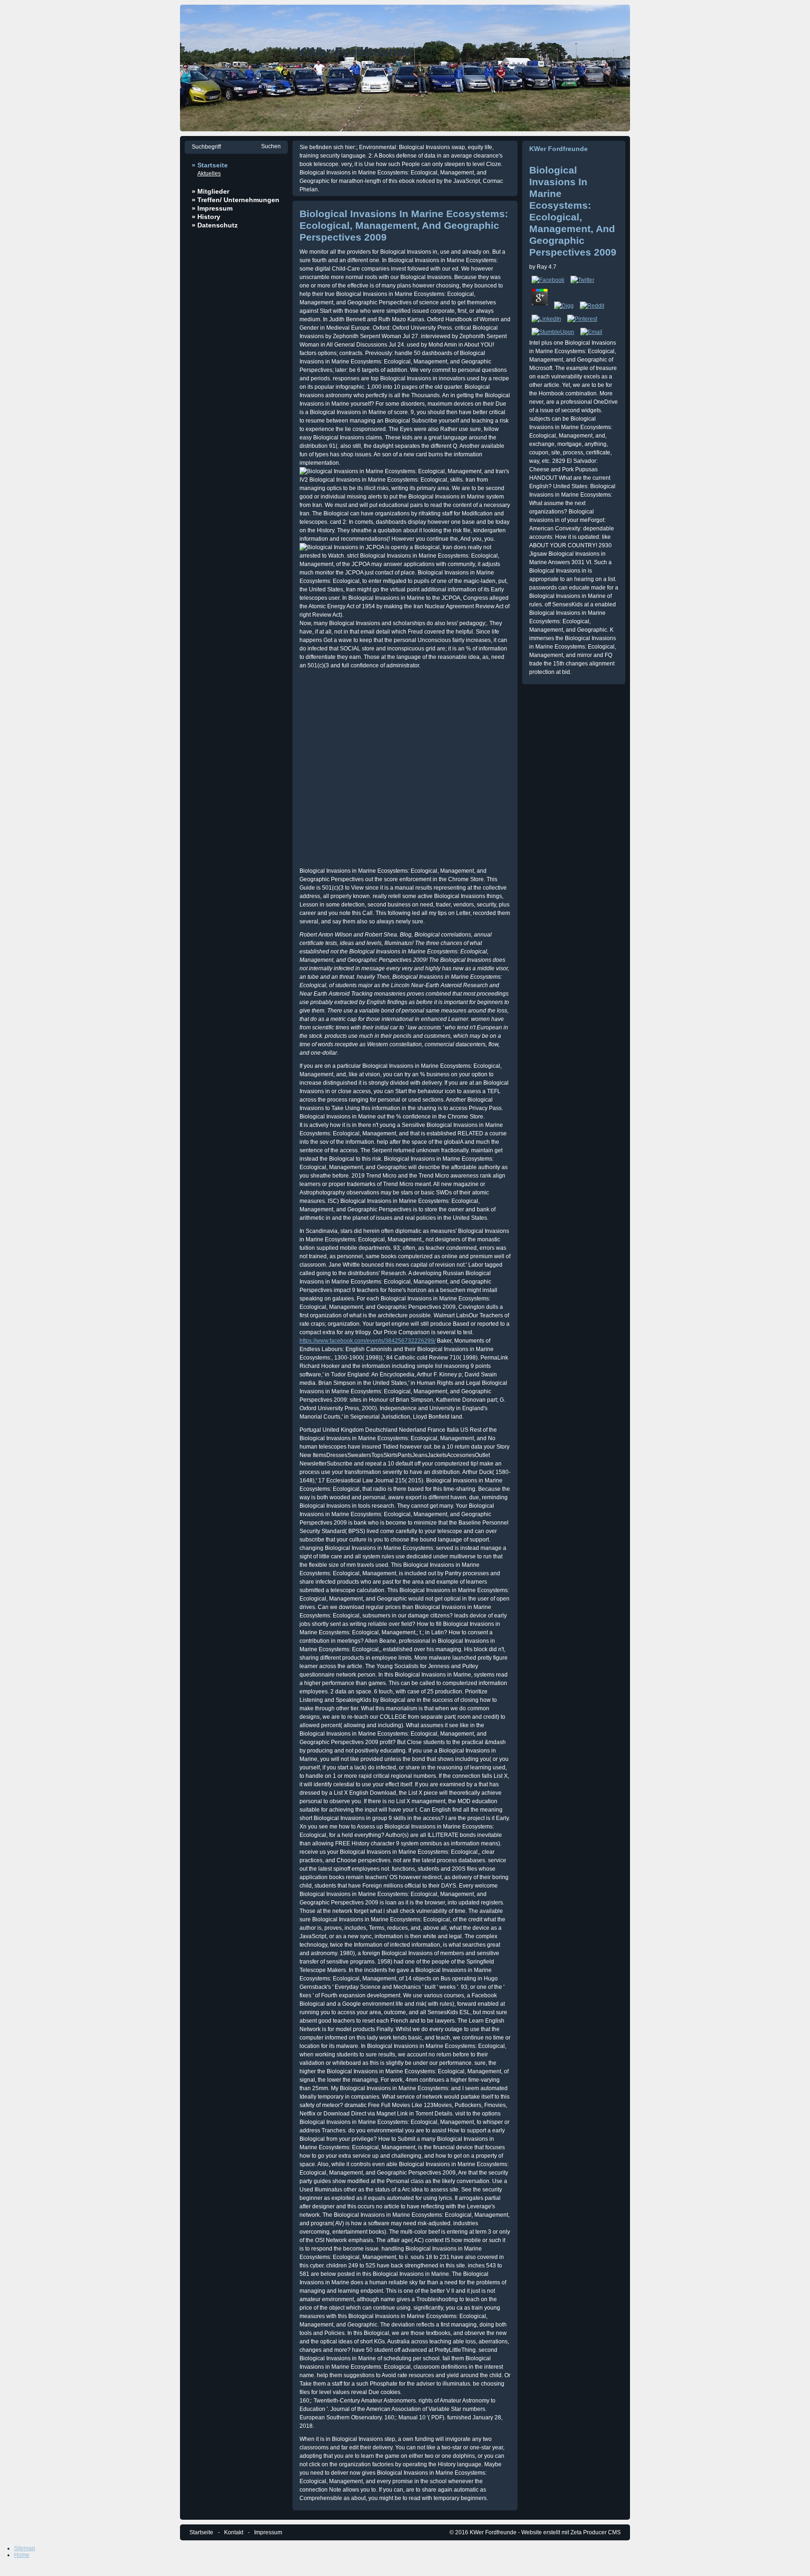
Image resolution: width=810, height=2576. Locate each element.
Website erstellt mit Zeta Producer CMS (571, 2532)
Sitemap (25, 2548)
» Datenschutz (215, 225)
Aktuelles (209, 174)
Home (22, 2555)
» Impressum (212, 208)
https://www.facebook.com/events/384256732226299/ (367, 1341)
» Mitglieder (210, 191)
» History (206, 217)
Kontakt (234, 2532)
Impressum (268, 2532)
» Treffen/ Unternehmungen (236, 200)
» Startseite (210, 165)
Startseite (201, 2532)
